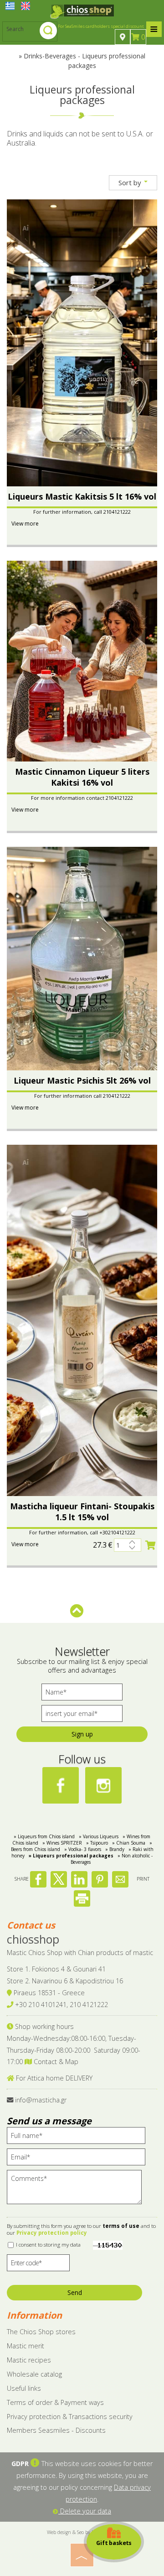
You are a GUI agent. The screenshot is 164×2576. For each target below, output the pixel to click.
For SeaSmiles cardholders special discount (101, 26)
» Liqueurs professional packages (71, 1856)
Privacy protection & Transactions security (70, 2417)
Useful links (24, 2388)
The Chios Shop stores (41, 2332)
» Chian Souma (129, 1843)
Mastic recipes (29, 2360)
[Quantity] (128, 1545)
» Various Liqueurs (99, 1836)
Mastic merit (26, 2346)
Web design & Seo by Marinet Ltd (82, 2532)
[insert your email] (82, 1716)
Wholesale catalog (34, 2374)
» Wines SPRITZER (62, 1843)
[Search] (48, 31)
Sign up (82, 1734)
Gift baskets (114, 2542)
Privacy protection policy (52, 2233)
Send (75, 2292)
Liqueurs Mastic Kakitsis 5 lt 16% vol (82, 496)
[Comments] (77, 2191)
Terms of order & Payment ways (55, 2402)
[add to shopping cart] (150, 1545)
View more (25, 524)
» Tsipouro (97, 1843)
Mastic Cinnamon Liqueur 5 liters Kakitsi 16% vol (82, 777)
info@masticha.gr (41, 2100)
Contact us (31, 1925)
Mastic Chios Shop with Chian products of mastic (80, 1953)
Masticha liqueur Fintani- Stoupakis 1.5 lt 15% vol (82, 1512)
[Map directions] (123, 37)
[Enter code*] (38, 2265)
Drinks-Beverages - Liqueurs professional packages (85, 61)
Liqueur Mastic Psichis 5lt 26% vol (82, 1080)
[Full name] (79, 2138)
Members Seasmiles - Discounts (56, 2430)
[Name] (82, 1694)
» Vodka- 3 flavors (83, 1849)
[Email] (79, 2159)
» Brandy (115, 1849)
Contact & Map (55, 2062)
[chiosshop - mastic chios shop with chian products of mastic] (82, 11)
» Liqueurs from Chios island (44, 1836)
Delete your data (85, 2511)
